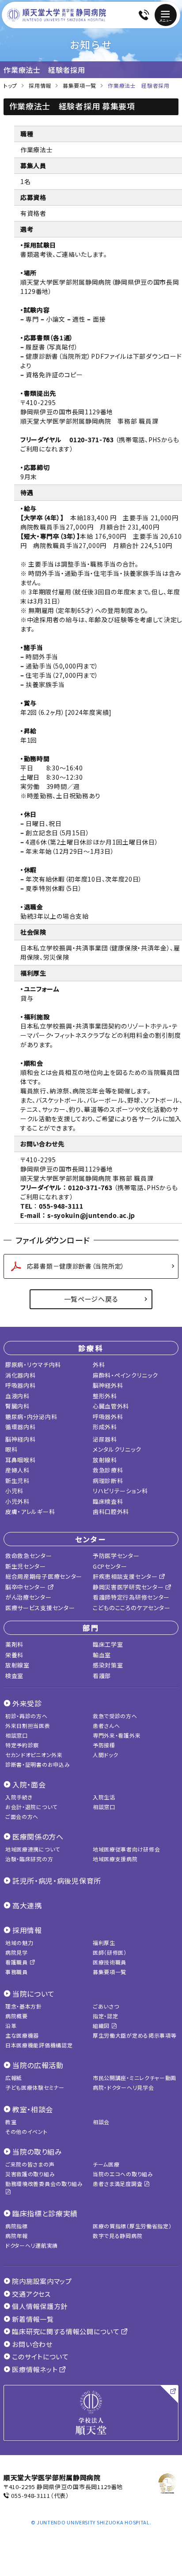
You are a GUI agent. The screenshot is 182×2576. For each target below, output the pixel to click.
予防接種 (104, 1745)
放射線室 (17, 1665)
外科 (99, 1365)
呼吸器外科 (108, 1417)
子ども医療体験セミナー (35, 2087)
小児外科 (17, 1501)
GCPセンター (110, 1566)
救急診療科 (108, 1470)
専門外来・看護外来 (117, 1735)
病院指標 (17, 2226)
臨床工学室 (108, 1644)
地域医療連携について (33, 1849)
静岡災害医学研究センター (129, 1587)
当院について (34, 1994)
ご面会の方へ (22, 1816)
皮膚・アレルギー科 (30, 1511)
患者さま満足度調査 (118, 2184)
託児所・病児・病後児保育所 (57, 1881)
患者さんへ (106, 1725)
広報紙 (14, 2078)
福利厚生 (104, 1943)
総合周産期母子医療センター (44, 1576)
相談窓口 (17, 1735)
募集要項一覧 (110, 1972)
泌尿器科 (105, 1439)
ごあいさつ (106, 2006)
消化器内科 (21, 1375)
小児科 (14, 1491)
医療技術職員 (110, 1962)
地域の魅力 (19, 1943)
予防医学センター (116, 1556)
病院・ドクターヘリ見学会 (123, 2087)
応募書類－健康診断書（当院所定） (76, 1266)
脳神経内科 (21, 1439)
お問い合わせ (32, 2344)
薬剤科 (14, 1644)
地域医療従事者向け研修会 (126, 1849)
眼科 (11, 1449)
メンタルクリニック (117, 1449)
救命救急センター (29, 1556)
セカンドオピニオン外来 (34, 1755)
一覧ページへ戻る (91, 1299)
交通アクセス (31, 2294)
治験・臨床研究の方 (29, 1859)
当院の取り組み (37, 2152)
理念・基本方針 (24, 2006)
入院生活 (104, 1797)
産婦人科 (17, 1470)
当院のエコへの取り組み (123, 2174)
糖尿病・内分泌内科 (31, 1417)
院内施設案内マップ (41, 2281)
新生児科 (17, 1481)
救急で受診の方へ (115, 1716)
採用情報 (27, 1930)
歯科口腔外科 (111, 1511)
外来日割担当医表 (28, 1725)
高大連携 (27, 1905)
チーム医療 (106, 2164)
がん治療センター (28, 1597)
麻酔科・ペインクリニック (125, 1375)
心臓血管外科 (111, 1406)
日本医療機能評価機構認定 (39, 2045)
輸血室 (102, 1655)
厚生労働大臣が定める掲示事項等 (135, 2035)
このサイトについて (40, 2356)
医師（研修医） (110, 1952)
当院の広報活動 (38, 2065)
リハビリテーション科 (120, 1491)
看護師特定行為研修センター (131, 1597)
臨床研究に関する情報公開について (66, 2331)
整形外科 (105, 1396)
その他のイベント (27, 2131)
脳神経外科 (108, 1385)
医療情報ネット (35, 2369)
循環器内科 (21, 1427)
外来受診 (27, 1703)
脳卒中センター (27, 1587)
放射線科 (105, 1460)
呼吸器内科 (21, 1385)
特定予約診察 (22, 1745)
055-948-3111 (30, 2495)
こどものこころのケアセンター (132, 1608)
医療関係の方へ (38, 1836)
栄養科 (14, 1655)
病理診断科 (108, 1481)
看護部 (102, 1676)
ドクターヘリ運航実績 (32, 2245)
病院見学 (17, 1952)
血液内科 (17, 1396)
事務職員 (17, 1972)
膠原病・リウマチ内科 (33, 1365)
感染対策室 (108, 1665)
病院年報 (17, 2236)
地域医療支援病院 (115, 1859)
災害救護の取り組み (30, 2174)
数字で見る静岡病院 (118, 2236)
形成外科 (105, 1427)
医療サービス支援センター (40, 1608)
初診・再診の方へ (27, 1716)
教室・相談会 (33, 2109)
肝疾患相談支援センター (126, 1576)
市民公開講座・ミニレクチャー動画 (135, 2078)
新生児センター (26, 1566)
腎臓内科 (17, 1406)
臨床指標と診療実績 (45, 2213)
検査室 (14, 1676)
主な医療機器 (22, 2035)
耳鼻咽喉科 (21, 1460)
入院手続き (19, 1797)
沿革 (11, 2026)
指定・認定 (106, 2016)
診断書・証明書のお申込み (38, 1764)
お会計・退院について (31, 1807)
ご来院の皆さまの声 (30, 2164)
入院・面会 (29, 1784)
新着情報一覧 (32, 2319)
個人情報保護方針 (39, 2306)
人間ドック (106, 1755)
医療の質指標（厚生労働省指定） (132, 2226)
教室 (11, 2122)
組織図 (102, 2026)
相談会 (101, 2122)
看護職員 (17, 1962)
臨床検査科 (108, 1501)
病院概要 (17, 2016)
